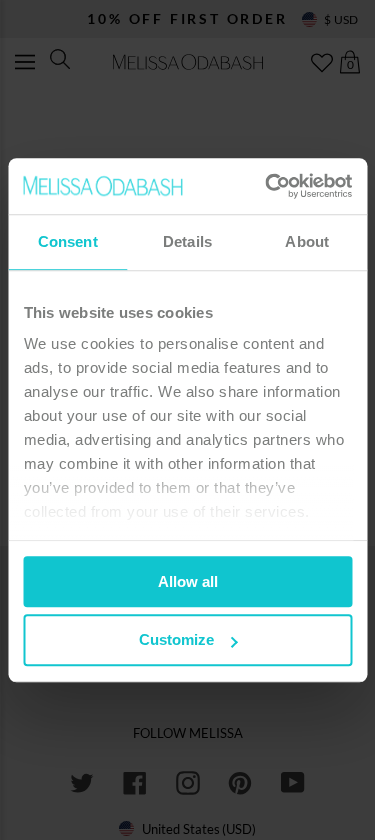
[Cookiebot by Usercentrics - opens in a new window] (267, 186)
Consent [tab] (68, 241)
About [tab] (307, 241)
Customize (176, 640)
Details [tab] (187, 241)
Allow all (188, 581)
